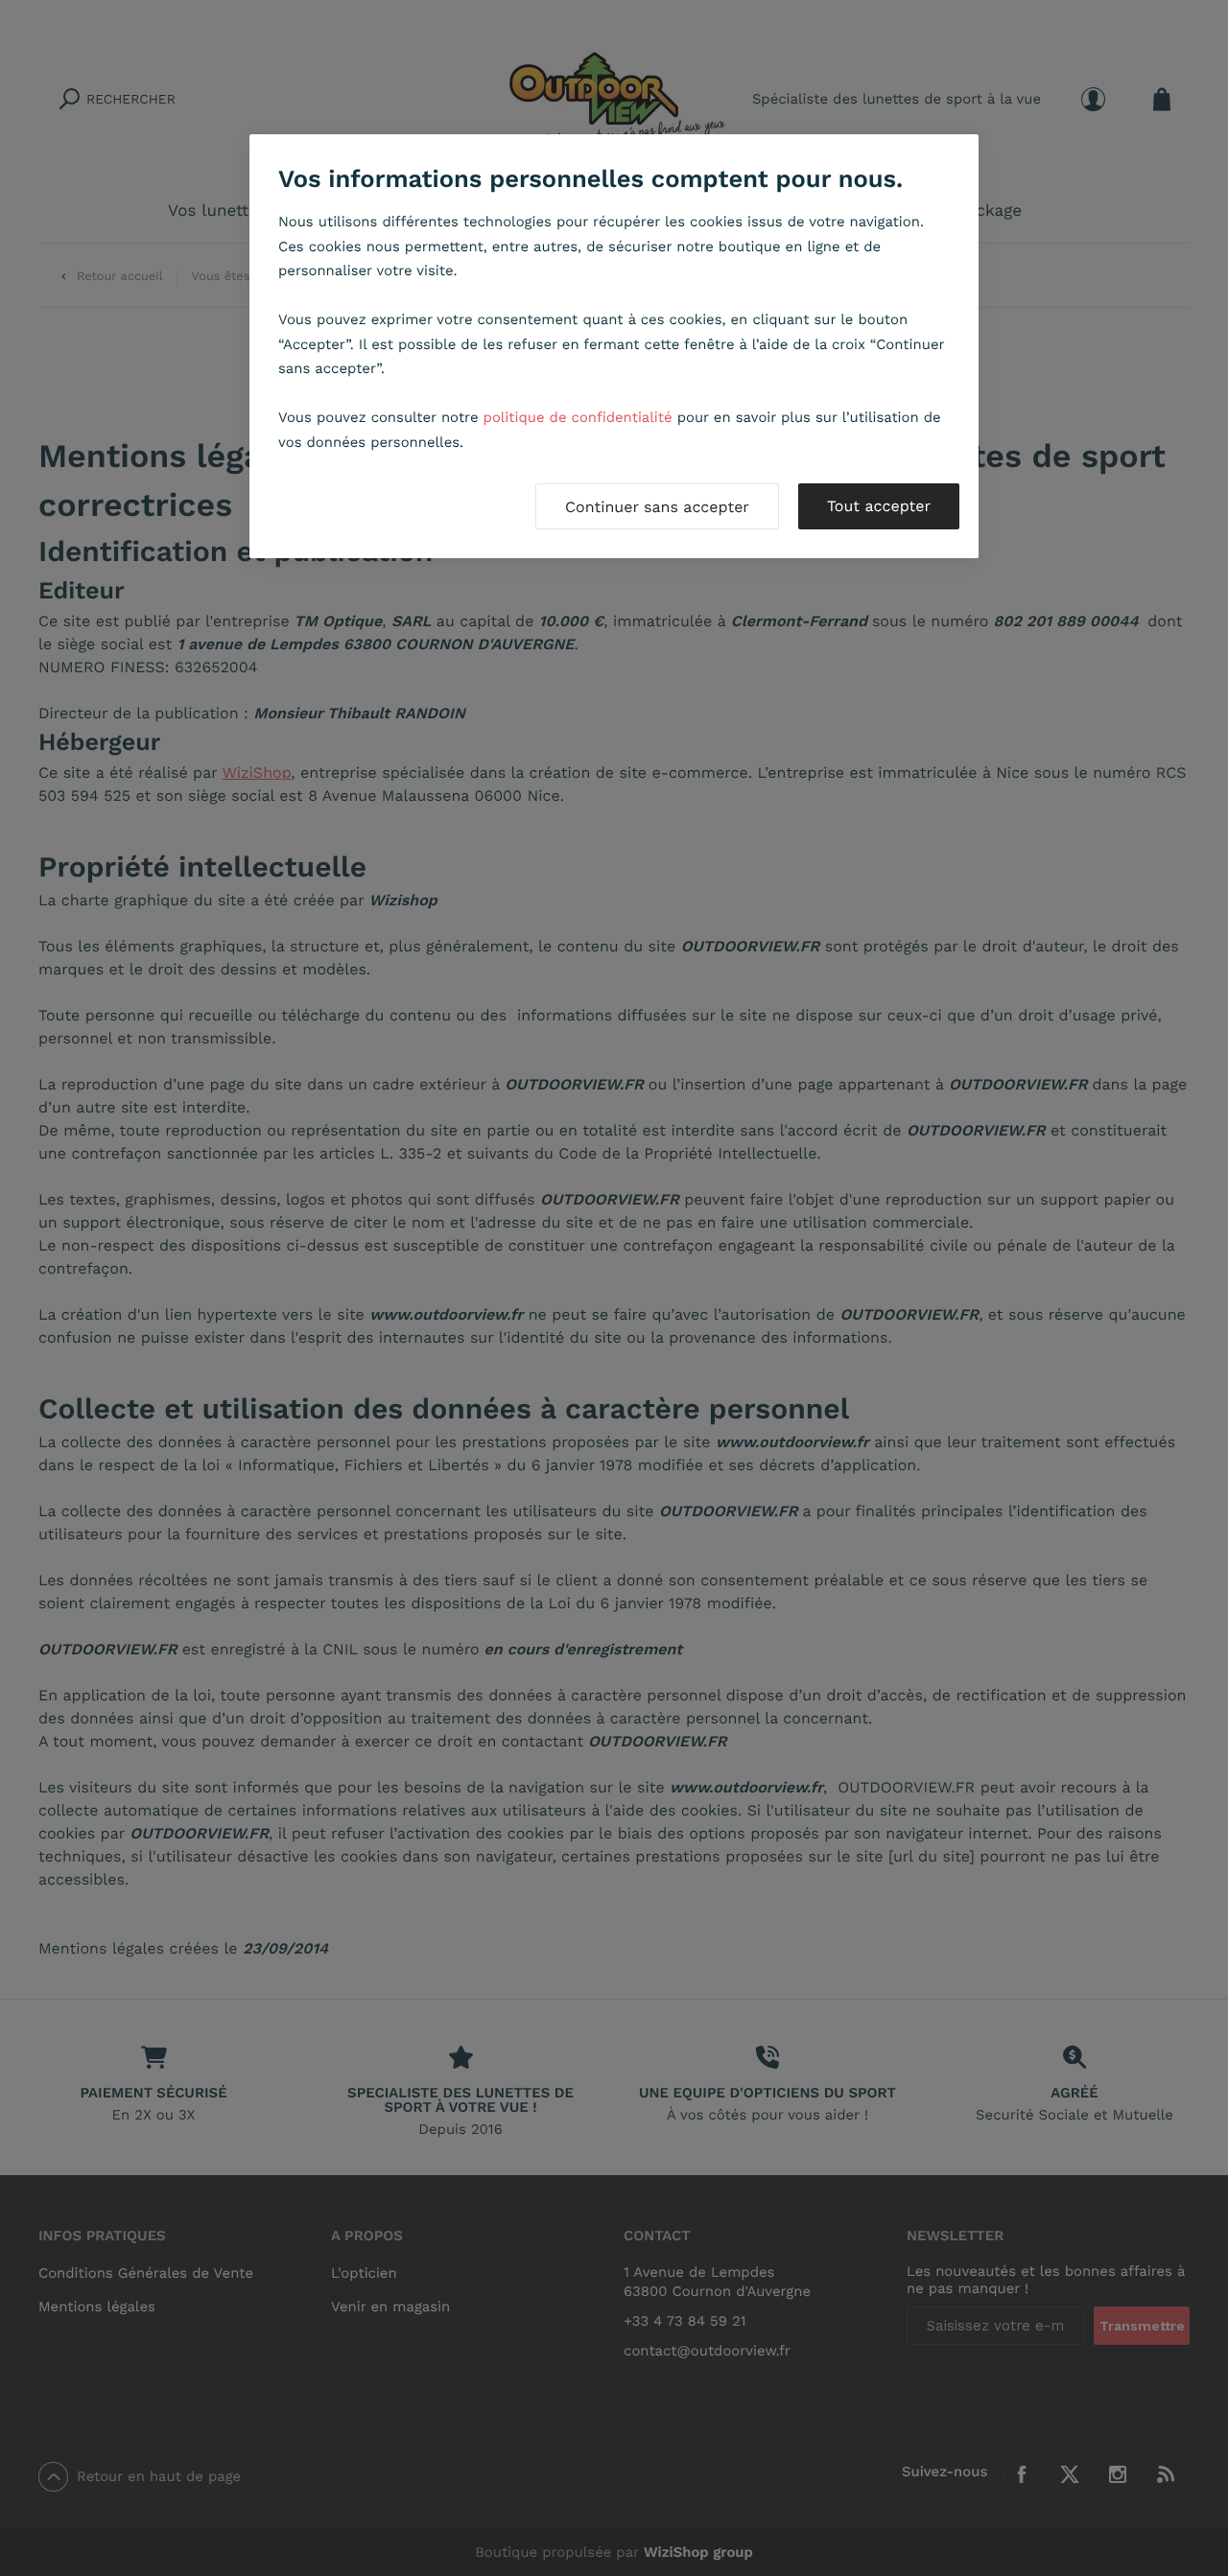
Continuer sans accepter (657, 507)
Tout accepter (879, 506)
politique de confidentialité (578, 417)
